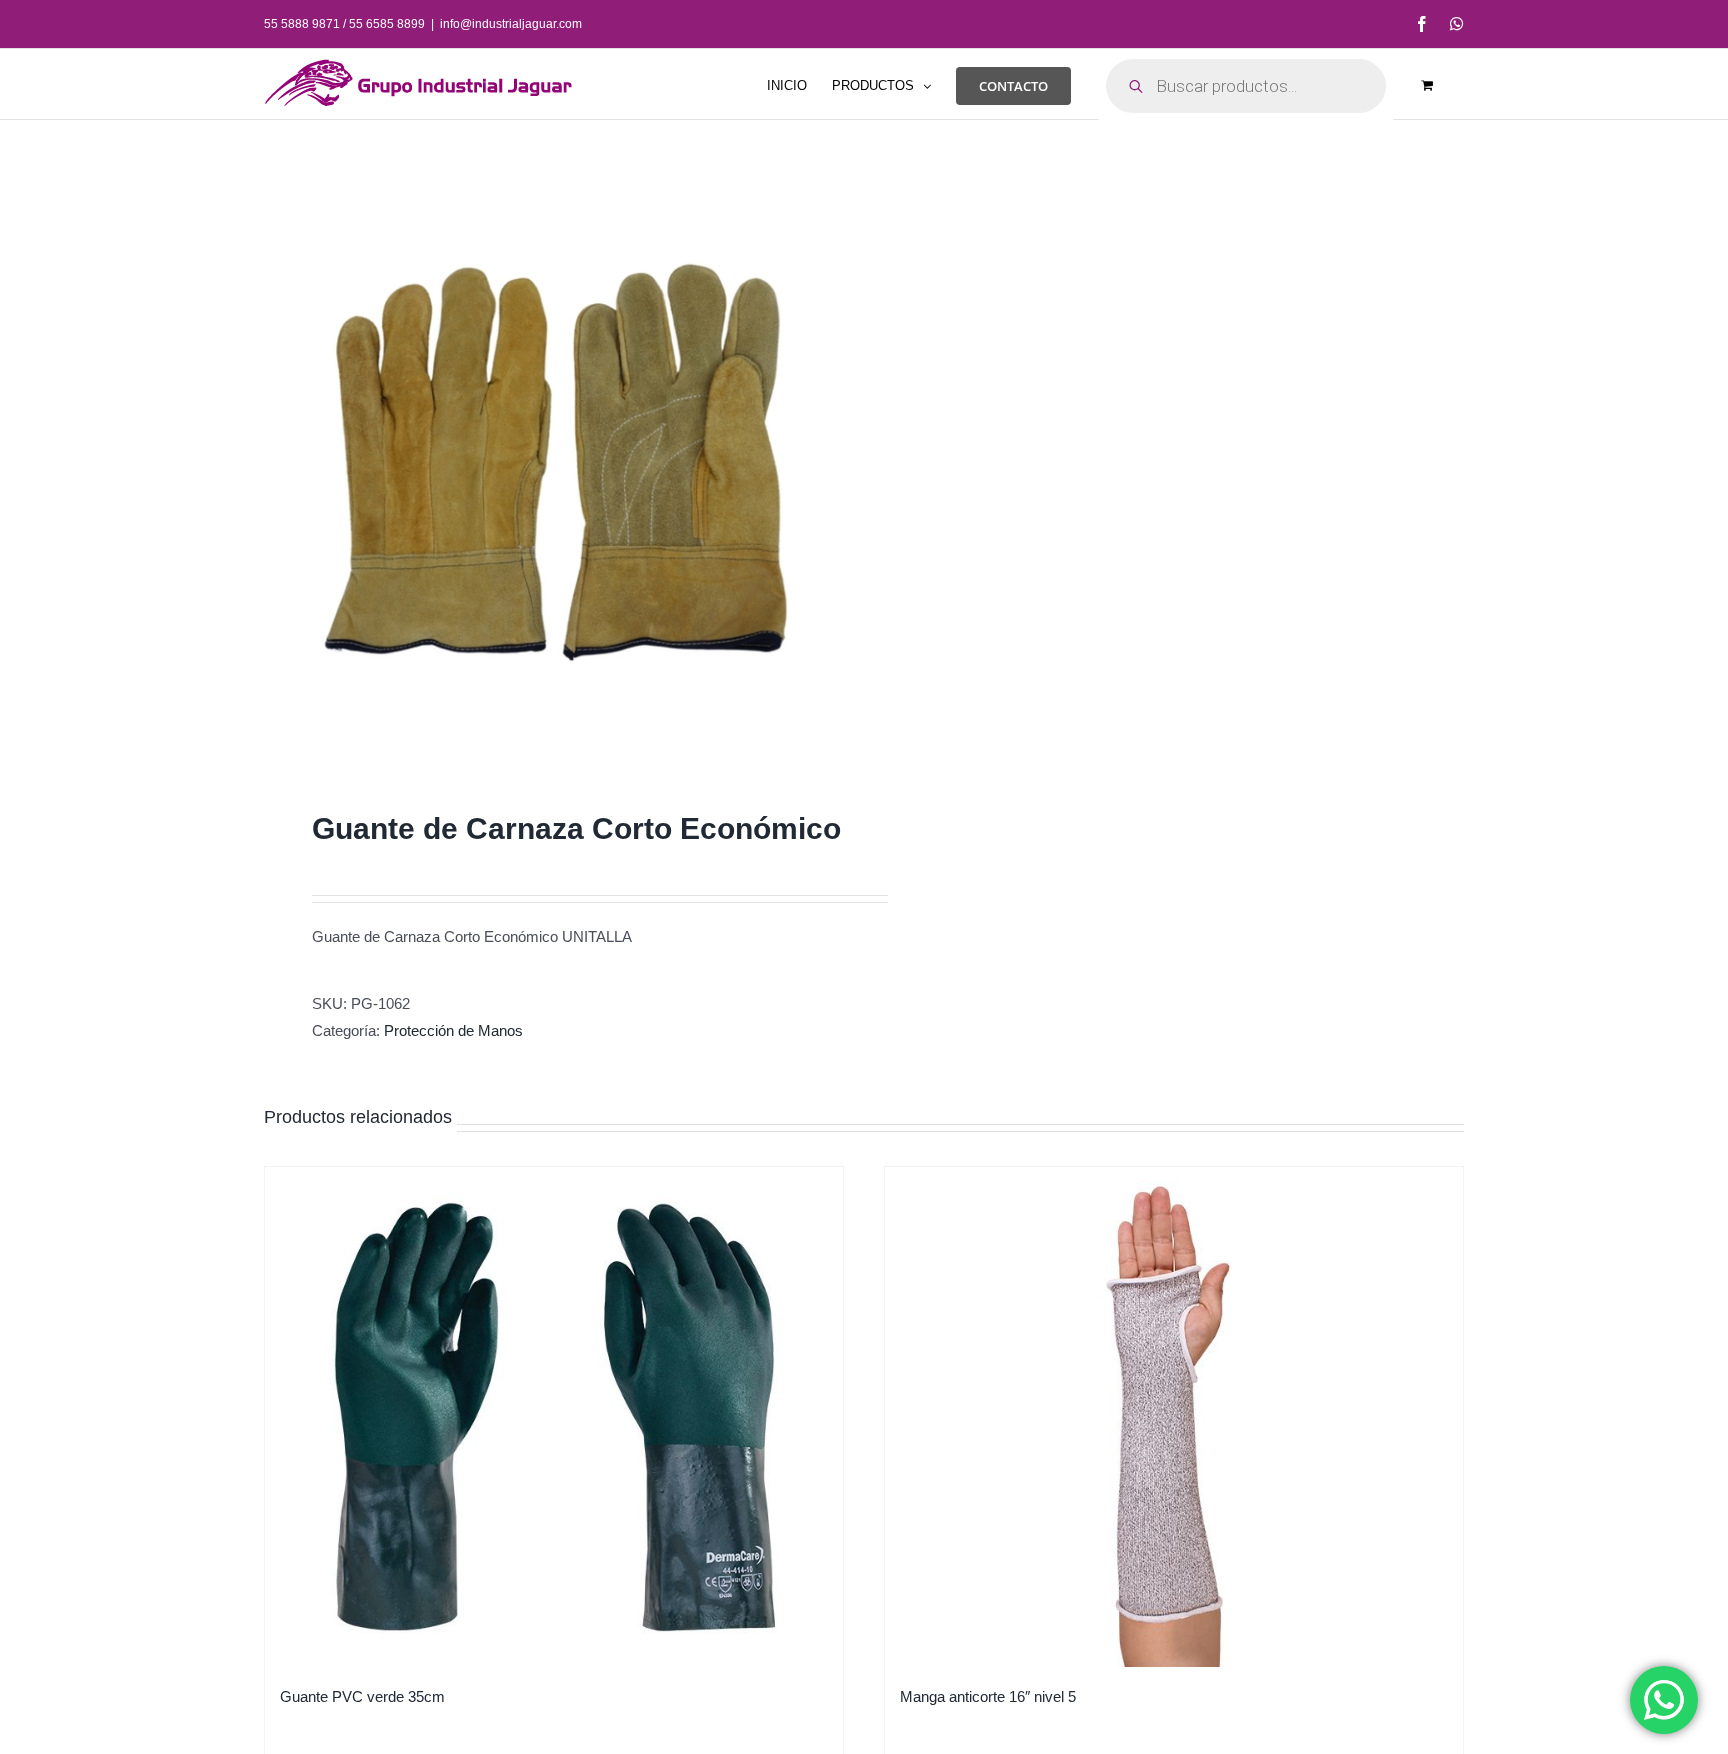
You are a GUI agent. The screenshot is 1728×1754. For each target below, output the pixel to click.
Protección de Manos (453, 1030)
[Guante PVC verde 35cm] (554, 1417)
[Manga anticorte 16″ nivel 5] (1174, 1417)
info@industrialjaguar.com (511, 24)
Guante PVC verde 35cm (362, 1696)
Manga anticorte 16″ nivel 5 (988, 1696)
